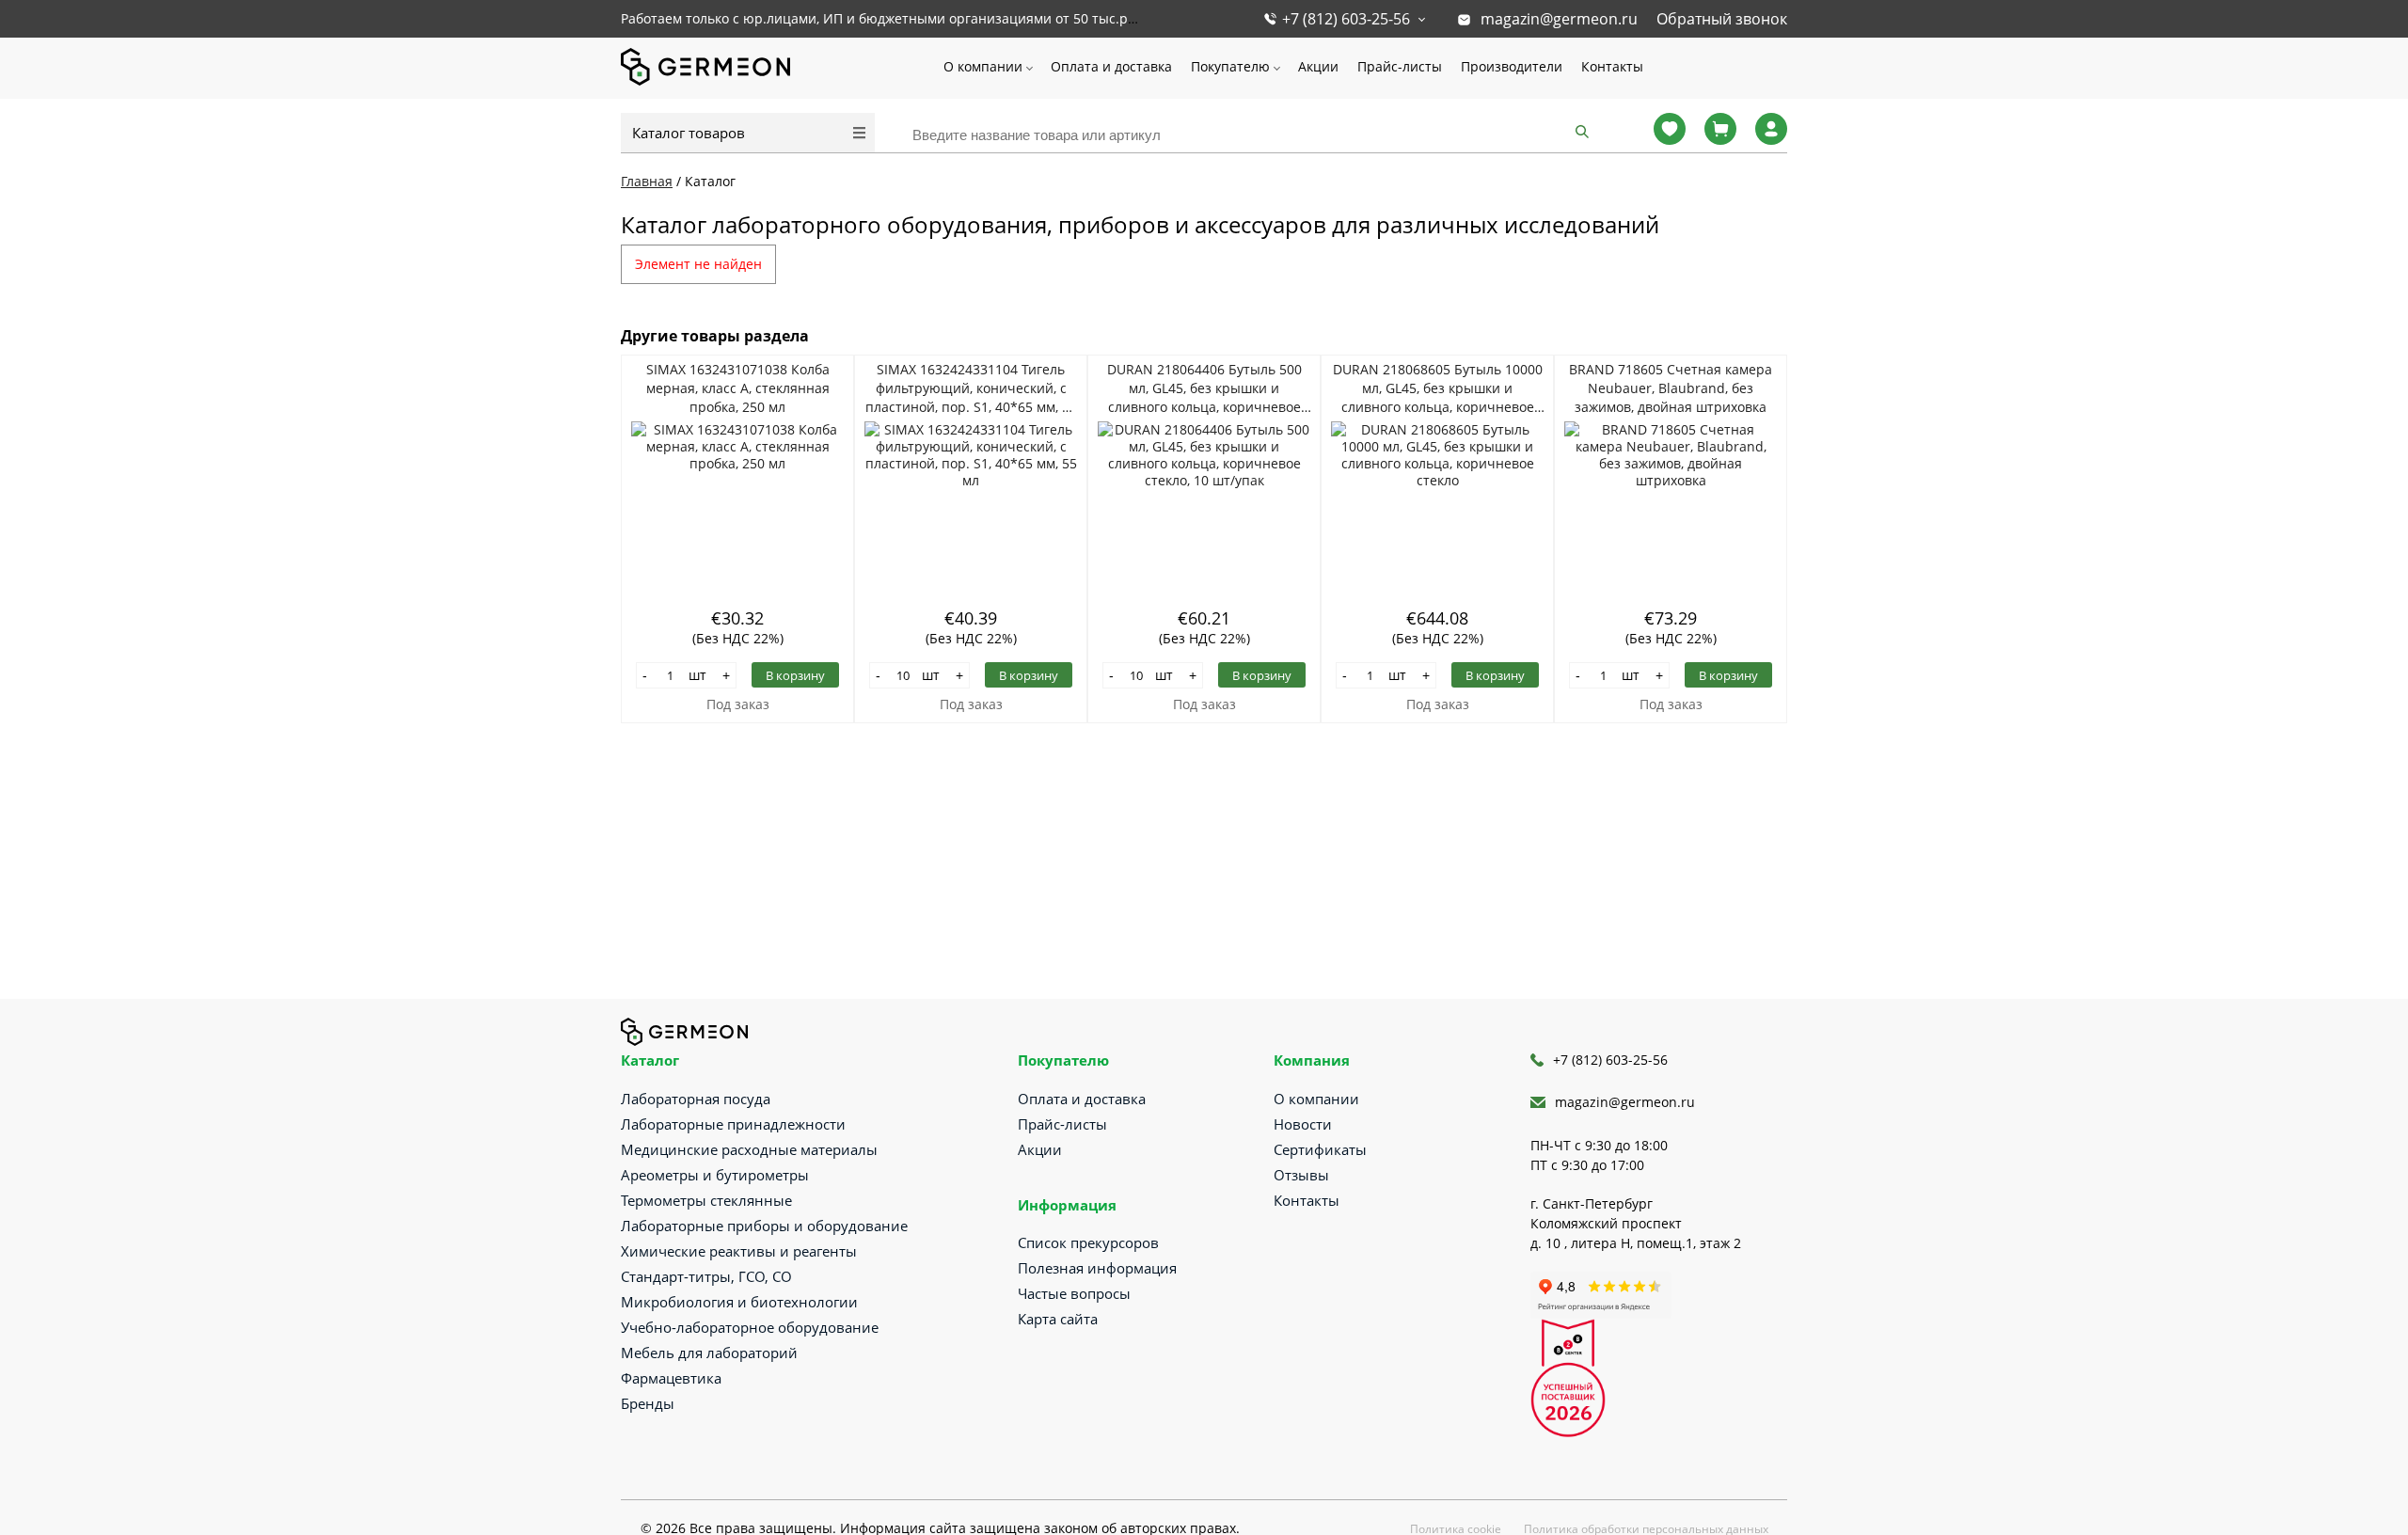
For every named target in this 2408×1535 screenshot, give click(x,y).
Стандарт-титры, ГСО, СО (706, 1276)
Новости (1303, 1124)
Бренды (648, 1403)
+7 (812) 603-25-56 (1346, 19)
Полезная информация (1097, 1268)
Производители (1512, 66)
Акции (1318, 66)
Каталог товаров (689, 133)
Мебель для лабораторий (709, 1353)
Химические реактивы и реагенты (739, 1251)
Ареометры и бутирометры (715, 1175)
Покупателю (1230, 66)
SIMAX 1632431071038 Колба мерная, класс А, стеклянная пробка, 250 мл (738, 388)
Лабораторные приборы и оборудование (764, 1226)
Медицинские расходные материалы (749, 1149)
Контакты (1612, 66)
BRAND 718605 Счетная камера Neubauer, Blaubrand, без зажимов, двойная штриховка (1671, 388)
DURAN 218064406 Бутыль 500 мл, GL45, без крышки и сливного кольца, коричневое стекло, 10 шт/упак (1204, 388)
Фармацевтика (671, 1378)
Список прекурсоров (1088, 1242)
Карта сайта (1058, 1319)
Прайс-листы (1400, 66)
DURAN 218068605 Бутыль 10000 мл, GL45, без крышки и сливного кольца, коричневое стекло (1438, 388)
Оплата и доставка (1111, 66)
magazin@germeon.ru (1559, 19)
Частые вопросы (1074, 1293)
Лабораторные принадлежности (733, 1124)
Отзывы (1301, 1175)
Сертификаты (1320, 1149)
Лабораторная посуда (696, 1099)
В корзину (795, 675)
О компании (983, 66)
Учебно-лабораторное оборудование (750, 1327)
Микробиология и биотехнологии (739, 1302)
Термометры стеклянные (706, 1200)
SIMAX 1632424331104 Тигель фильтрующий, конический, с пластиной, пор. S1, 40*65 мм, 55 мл (971, 388)
